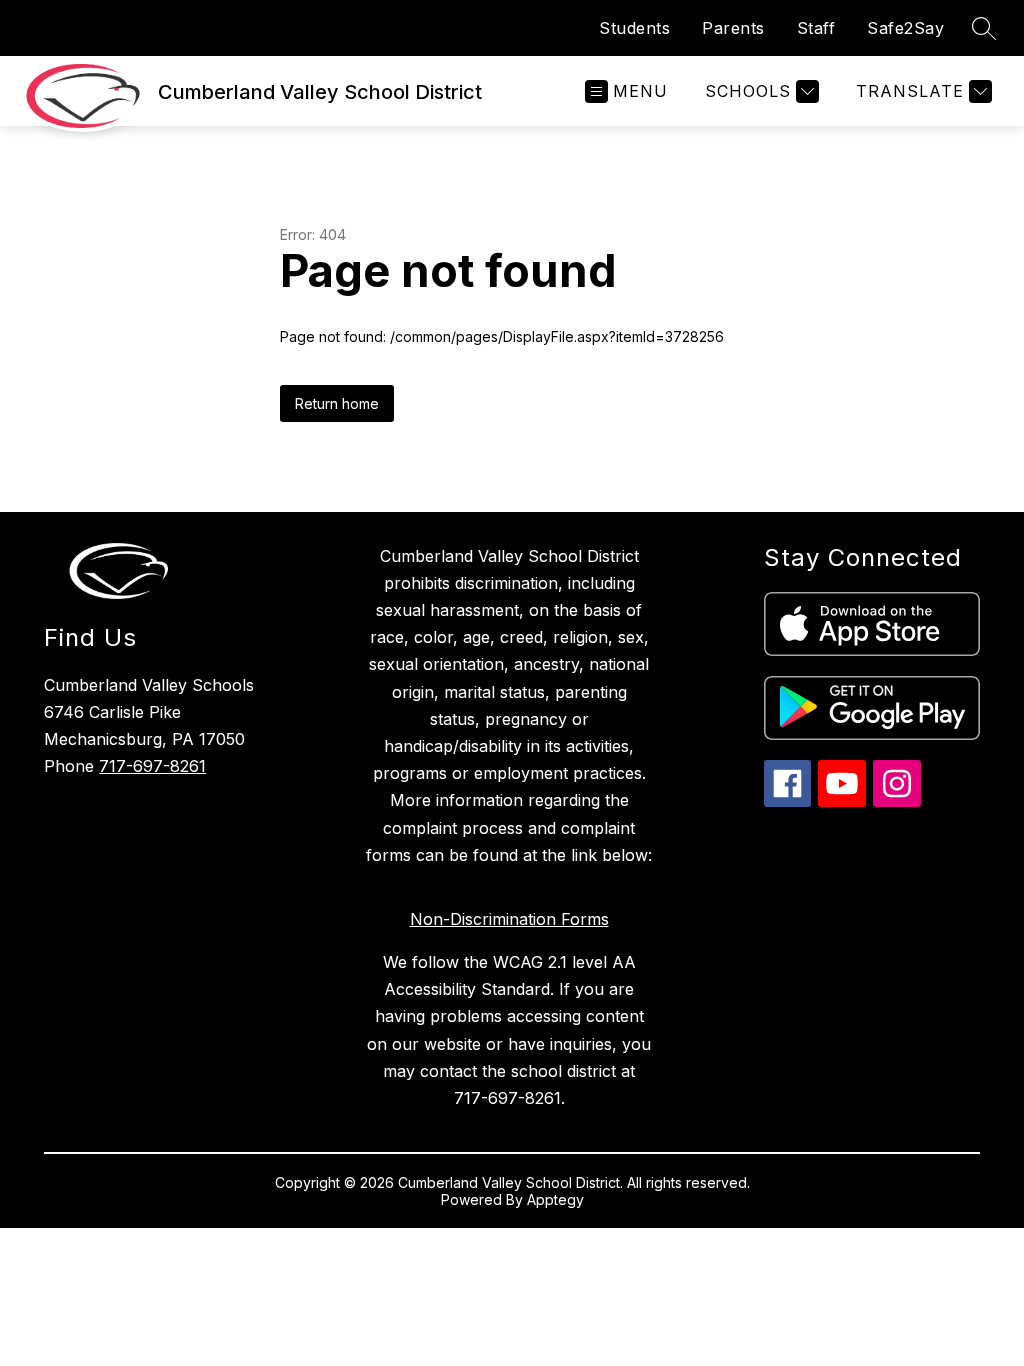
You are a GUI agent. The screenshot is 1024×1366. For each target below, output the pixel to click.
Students (634, 28)
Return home (337, 403)
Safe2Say (905, 28)
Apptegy (555, 1199)
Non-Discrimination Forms (509, 919)
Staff (816, 28)
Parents (733, 28)
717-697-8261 (152, 766)
